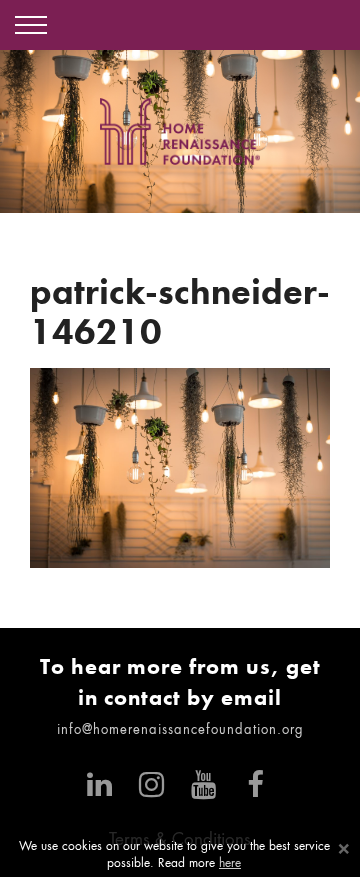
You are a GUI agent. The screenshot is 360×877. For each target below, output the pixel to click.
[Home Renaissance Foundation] (180, 131)
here (230, 864)
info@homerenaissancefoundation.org (180, 730)
